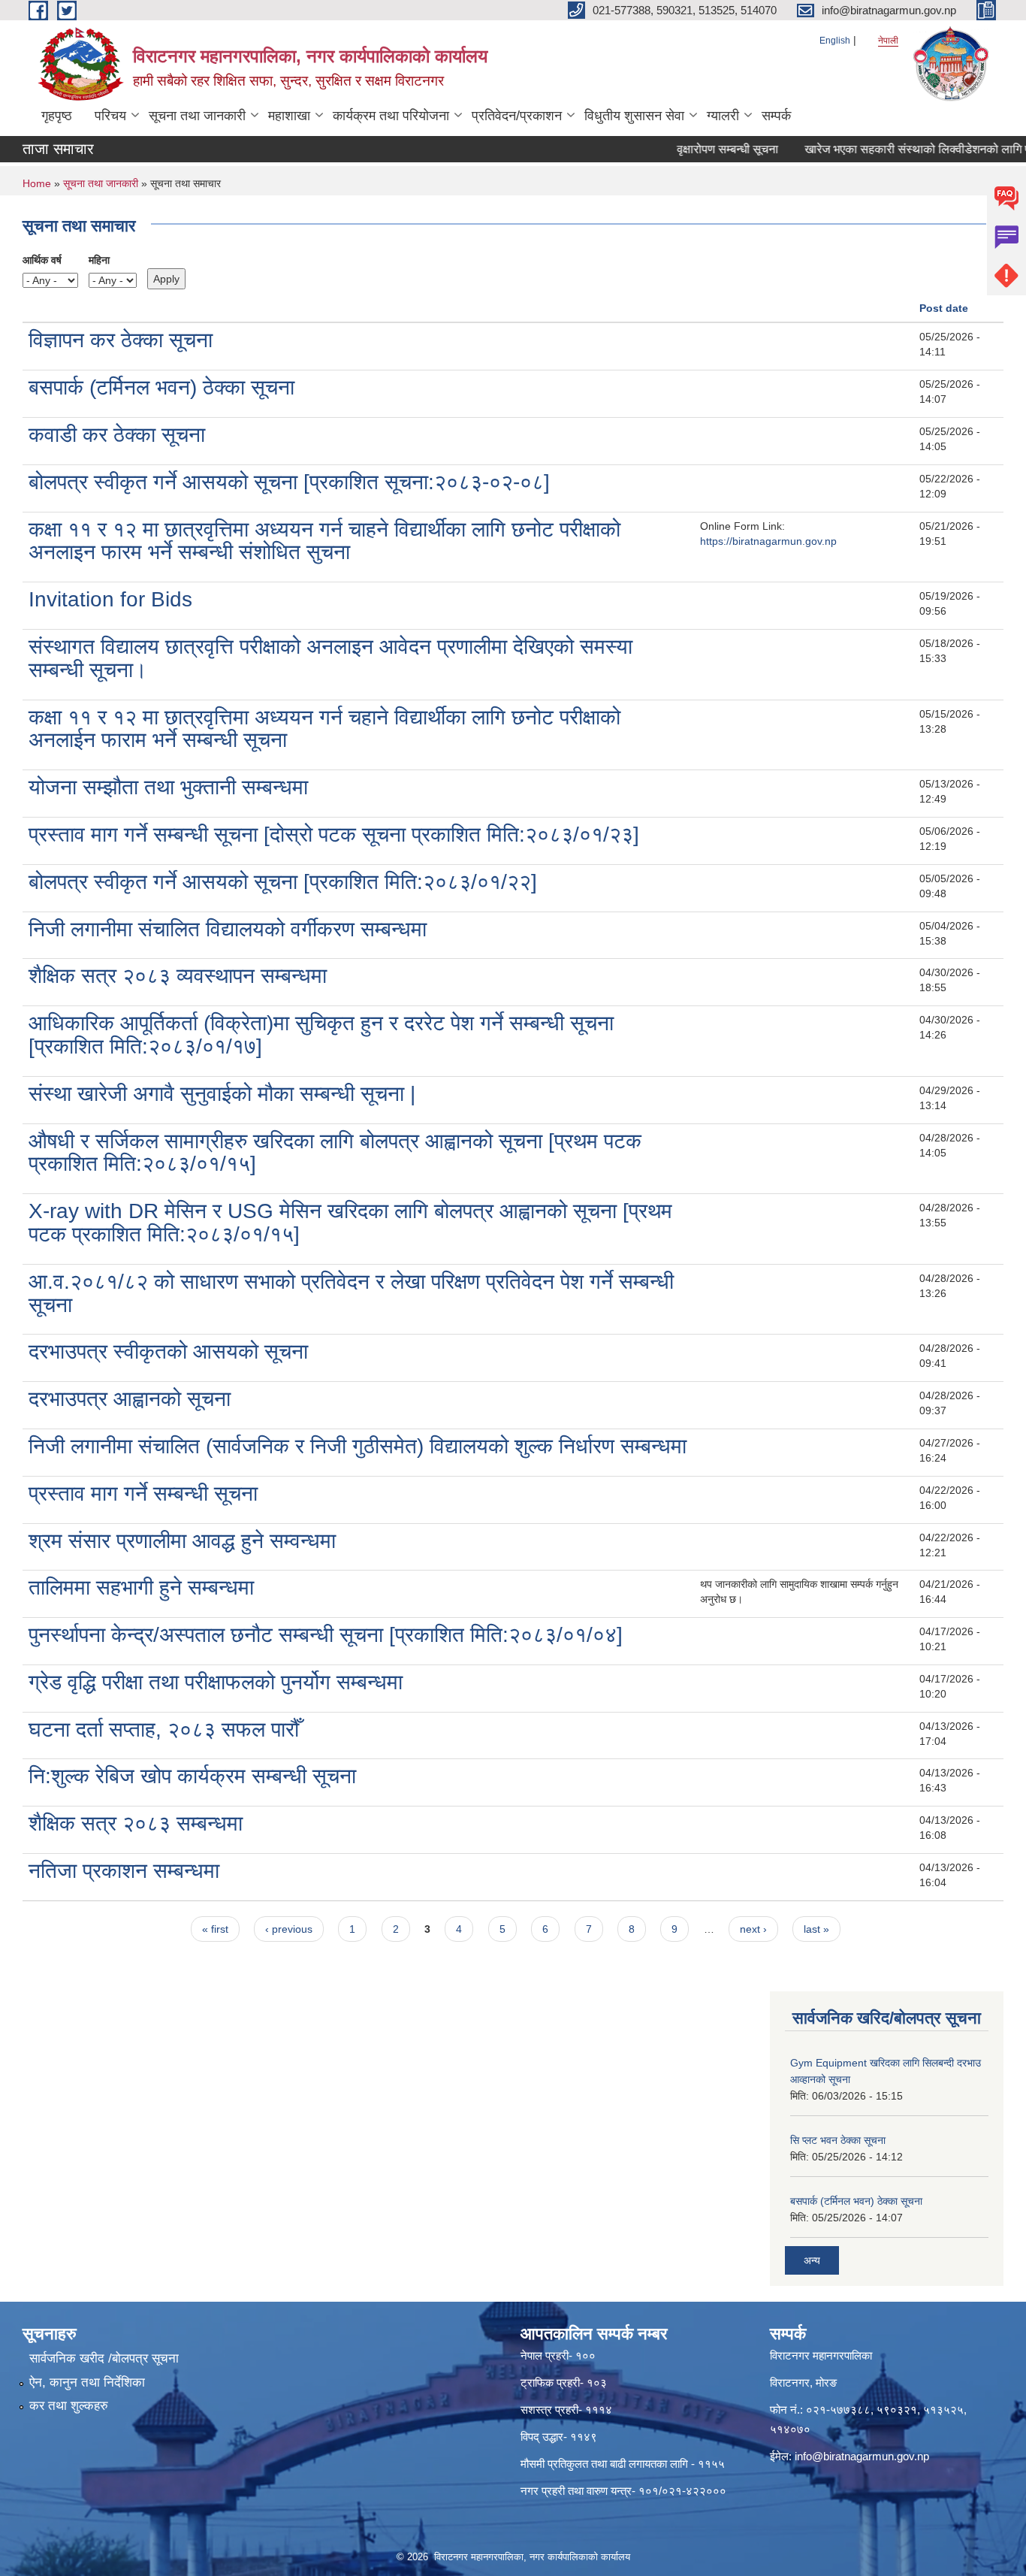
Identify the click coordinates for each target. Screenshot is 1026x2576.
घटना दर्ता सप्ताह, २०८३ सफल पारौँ (164, 1729)
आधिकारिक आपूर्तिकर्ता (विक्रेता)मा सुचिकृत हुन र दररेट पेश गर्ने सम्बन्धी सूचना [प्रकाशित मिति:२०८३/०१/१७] (321, 1035)
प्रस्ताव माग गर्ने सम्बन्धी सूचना (143, 1494)
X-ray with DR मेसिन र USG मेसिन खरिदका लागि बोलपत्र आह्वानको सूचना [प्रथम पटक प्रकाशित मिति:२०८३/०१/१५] (350, 1223)
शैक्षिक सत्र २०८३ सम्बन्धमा (136, 1823)
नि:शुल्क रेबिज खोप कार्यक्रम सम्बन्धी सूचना (192, 1776)
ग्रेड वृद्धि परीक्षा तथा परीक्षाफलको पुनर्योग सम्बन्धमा (216, 1682)
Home (37, 183)
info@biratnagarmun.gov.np (862, 2456)
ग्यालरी (723, 116)
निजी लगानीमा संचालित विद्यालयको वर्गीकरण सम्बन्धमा (228, 929)
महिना (99, 260)
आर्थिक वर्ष (42, 260)
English (835, 41)
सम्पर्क (776, 116)
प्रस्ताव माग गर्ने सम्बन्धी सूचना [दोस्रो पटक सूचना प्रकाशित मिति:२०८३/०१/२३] (334, 834)
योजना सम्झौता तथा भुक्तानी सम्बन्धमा (168, 787)
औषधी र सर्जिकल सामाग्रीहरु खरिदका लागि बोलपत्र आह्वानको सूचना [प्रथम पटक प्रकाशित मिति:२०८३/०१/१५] (335, 1153)
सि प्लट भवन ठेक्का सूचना (838, 2140)
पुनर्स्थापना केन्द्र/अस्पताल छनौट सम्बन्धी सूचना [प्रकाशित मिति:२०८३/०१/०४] (326, 1635)
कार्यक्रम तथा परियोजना (391, 116)
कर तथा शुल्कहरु (69, 2406)
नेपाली (888, 41)
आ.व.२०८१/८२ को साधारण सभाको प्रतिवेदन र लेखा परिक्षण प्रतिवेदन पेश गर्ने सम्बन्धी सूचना (351, 1293)
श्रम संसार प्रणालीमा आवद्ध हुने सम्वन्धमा (182, 1541)
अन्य (812, 2260)
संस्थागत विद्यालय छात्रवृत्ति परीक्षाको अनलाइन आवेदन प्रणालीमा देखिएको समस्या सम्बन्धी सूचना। (330, 658)
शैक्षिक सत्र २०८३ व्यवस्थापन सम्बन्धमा (178, 976)
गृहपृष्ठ (57, 116)
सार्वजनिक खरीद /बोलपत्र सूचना (104, 2358)
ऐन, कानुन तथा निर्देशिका (87, 2382)
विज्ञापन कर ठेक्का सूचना (121, 340)
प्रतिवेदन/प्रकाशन (517, 116)
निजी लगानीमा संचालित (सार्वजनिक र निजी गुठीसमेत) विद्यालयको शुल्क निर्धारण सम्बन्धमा (358, 1446)
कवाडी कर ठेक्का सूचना (117, 435)
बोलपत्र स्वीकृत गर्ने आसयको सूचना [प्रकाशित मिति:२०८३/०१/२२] (283, 882)
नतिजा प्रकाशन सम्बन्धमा (124, 1871)
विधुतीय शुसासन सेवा (634, 116)
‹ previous (289, 1929)
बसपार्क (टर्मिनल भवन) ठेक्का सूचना (161, 387)
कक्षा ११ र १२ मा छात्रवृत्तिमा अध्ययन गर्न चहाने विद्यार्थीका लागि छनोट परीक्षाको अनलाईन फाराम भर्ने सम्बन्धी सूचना (324, 729)
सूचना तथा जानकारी (197, 116)
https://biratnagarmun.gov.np (768, 541)
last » (816, 1929)
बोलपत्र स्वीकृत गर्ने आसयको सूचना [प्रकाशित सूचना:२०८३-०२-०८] (289, 482)
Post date (944, 308)
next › (753, 1929)
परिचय (110, 116)
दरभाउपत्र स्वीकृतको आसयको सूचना (168, 1351)
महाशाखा (289, 116)
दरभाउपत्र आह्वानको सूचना (130, 1399)
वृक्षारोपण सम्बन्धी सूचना (703, 149)
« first (215, 1929)
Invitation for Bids (110, 599)
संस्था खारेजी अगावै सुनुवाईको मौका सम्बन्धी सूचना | (222, 1094)
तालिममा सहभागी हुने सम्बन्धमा (141, 1587)
